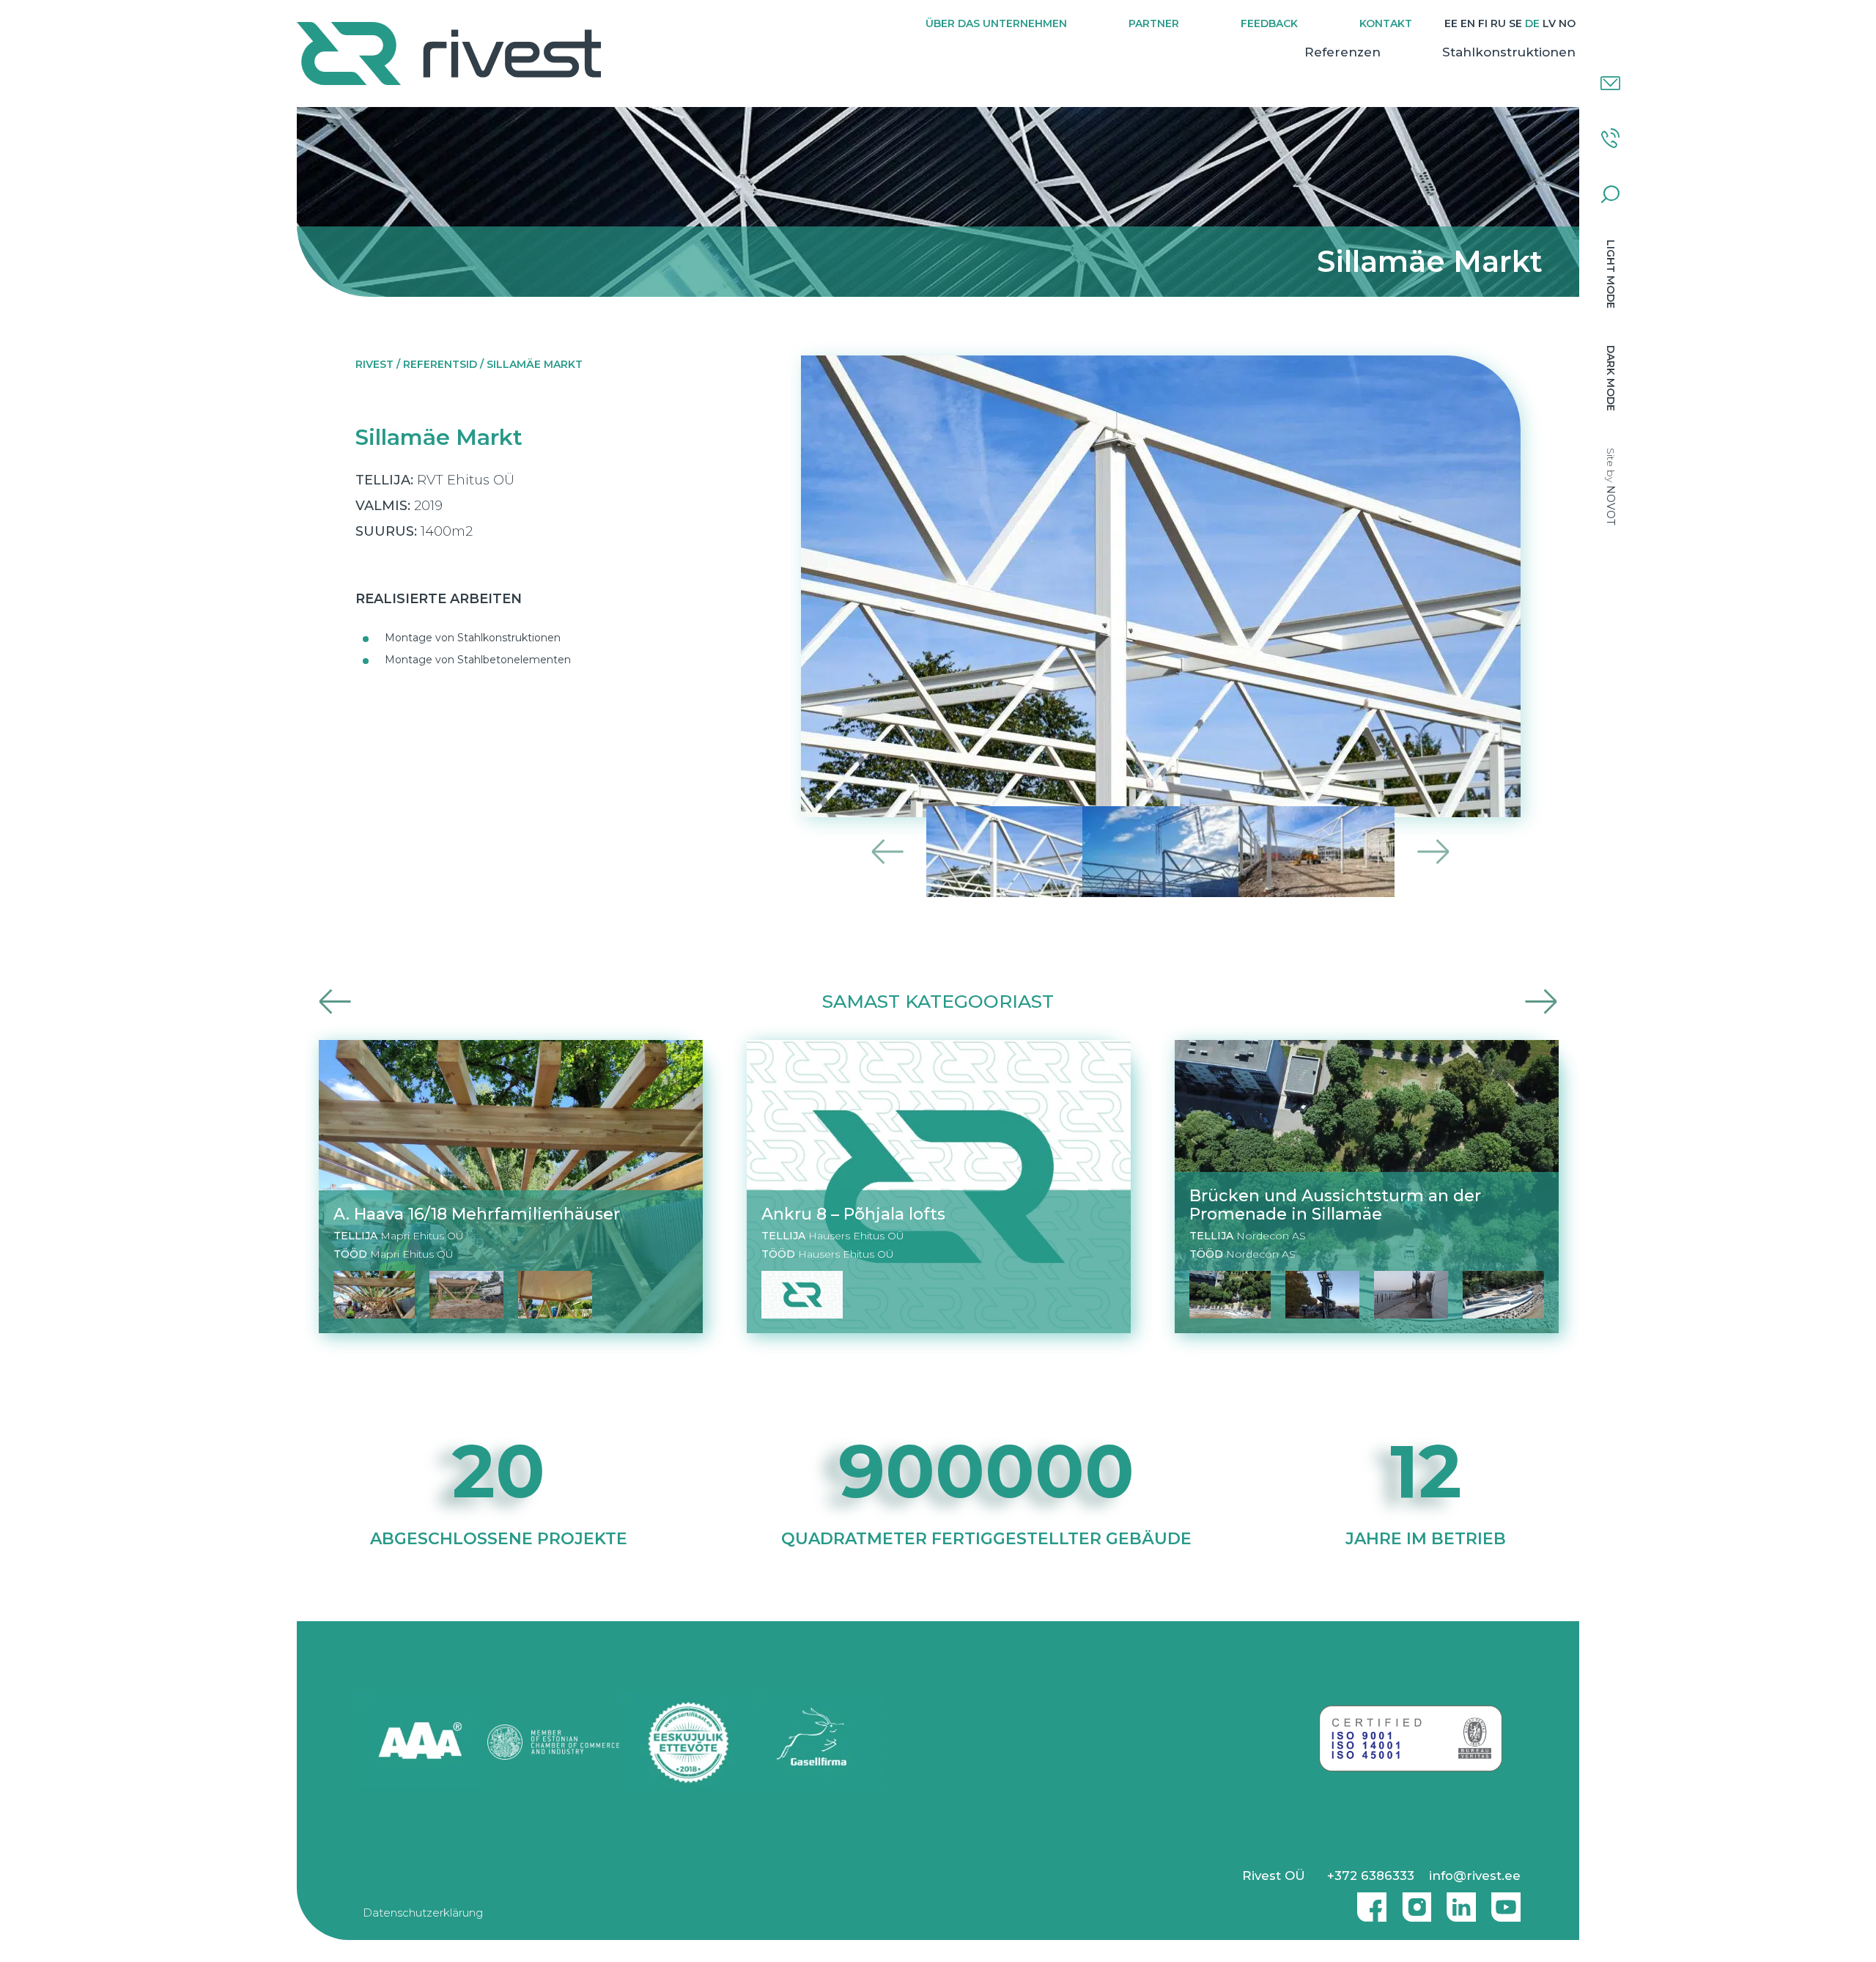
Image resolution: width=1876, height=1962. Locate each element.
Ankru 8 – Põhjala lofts (853, 1214)
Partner (1154, 23)
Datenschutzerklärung (423, 1913)
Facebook (1368, 1901)
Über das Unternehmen (996, 23)
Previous (888, 851)
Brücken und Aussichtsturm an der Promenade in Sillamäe (1335, 1205)
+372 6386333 (1371, 1876)
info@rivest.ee (1475, 1876)
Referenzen (1343, 52)
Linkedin (1458, 1901)
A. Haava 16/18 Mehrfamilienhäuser (477, 1214)
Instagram (1413, 1901)
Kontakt (1386, 23)
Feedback (1269, 23)
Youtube (1506, 1901)
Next (1433, 851)
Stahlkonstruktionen (1509, 52)
